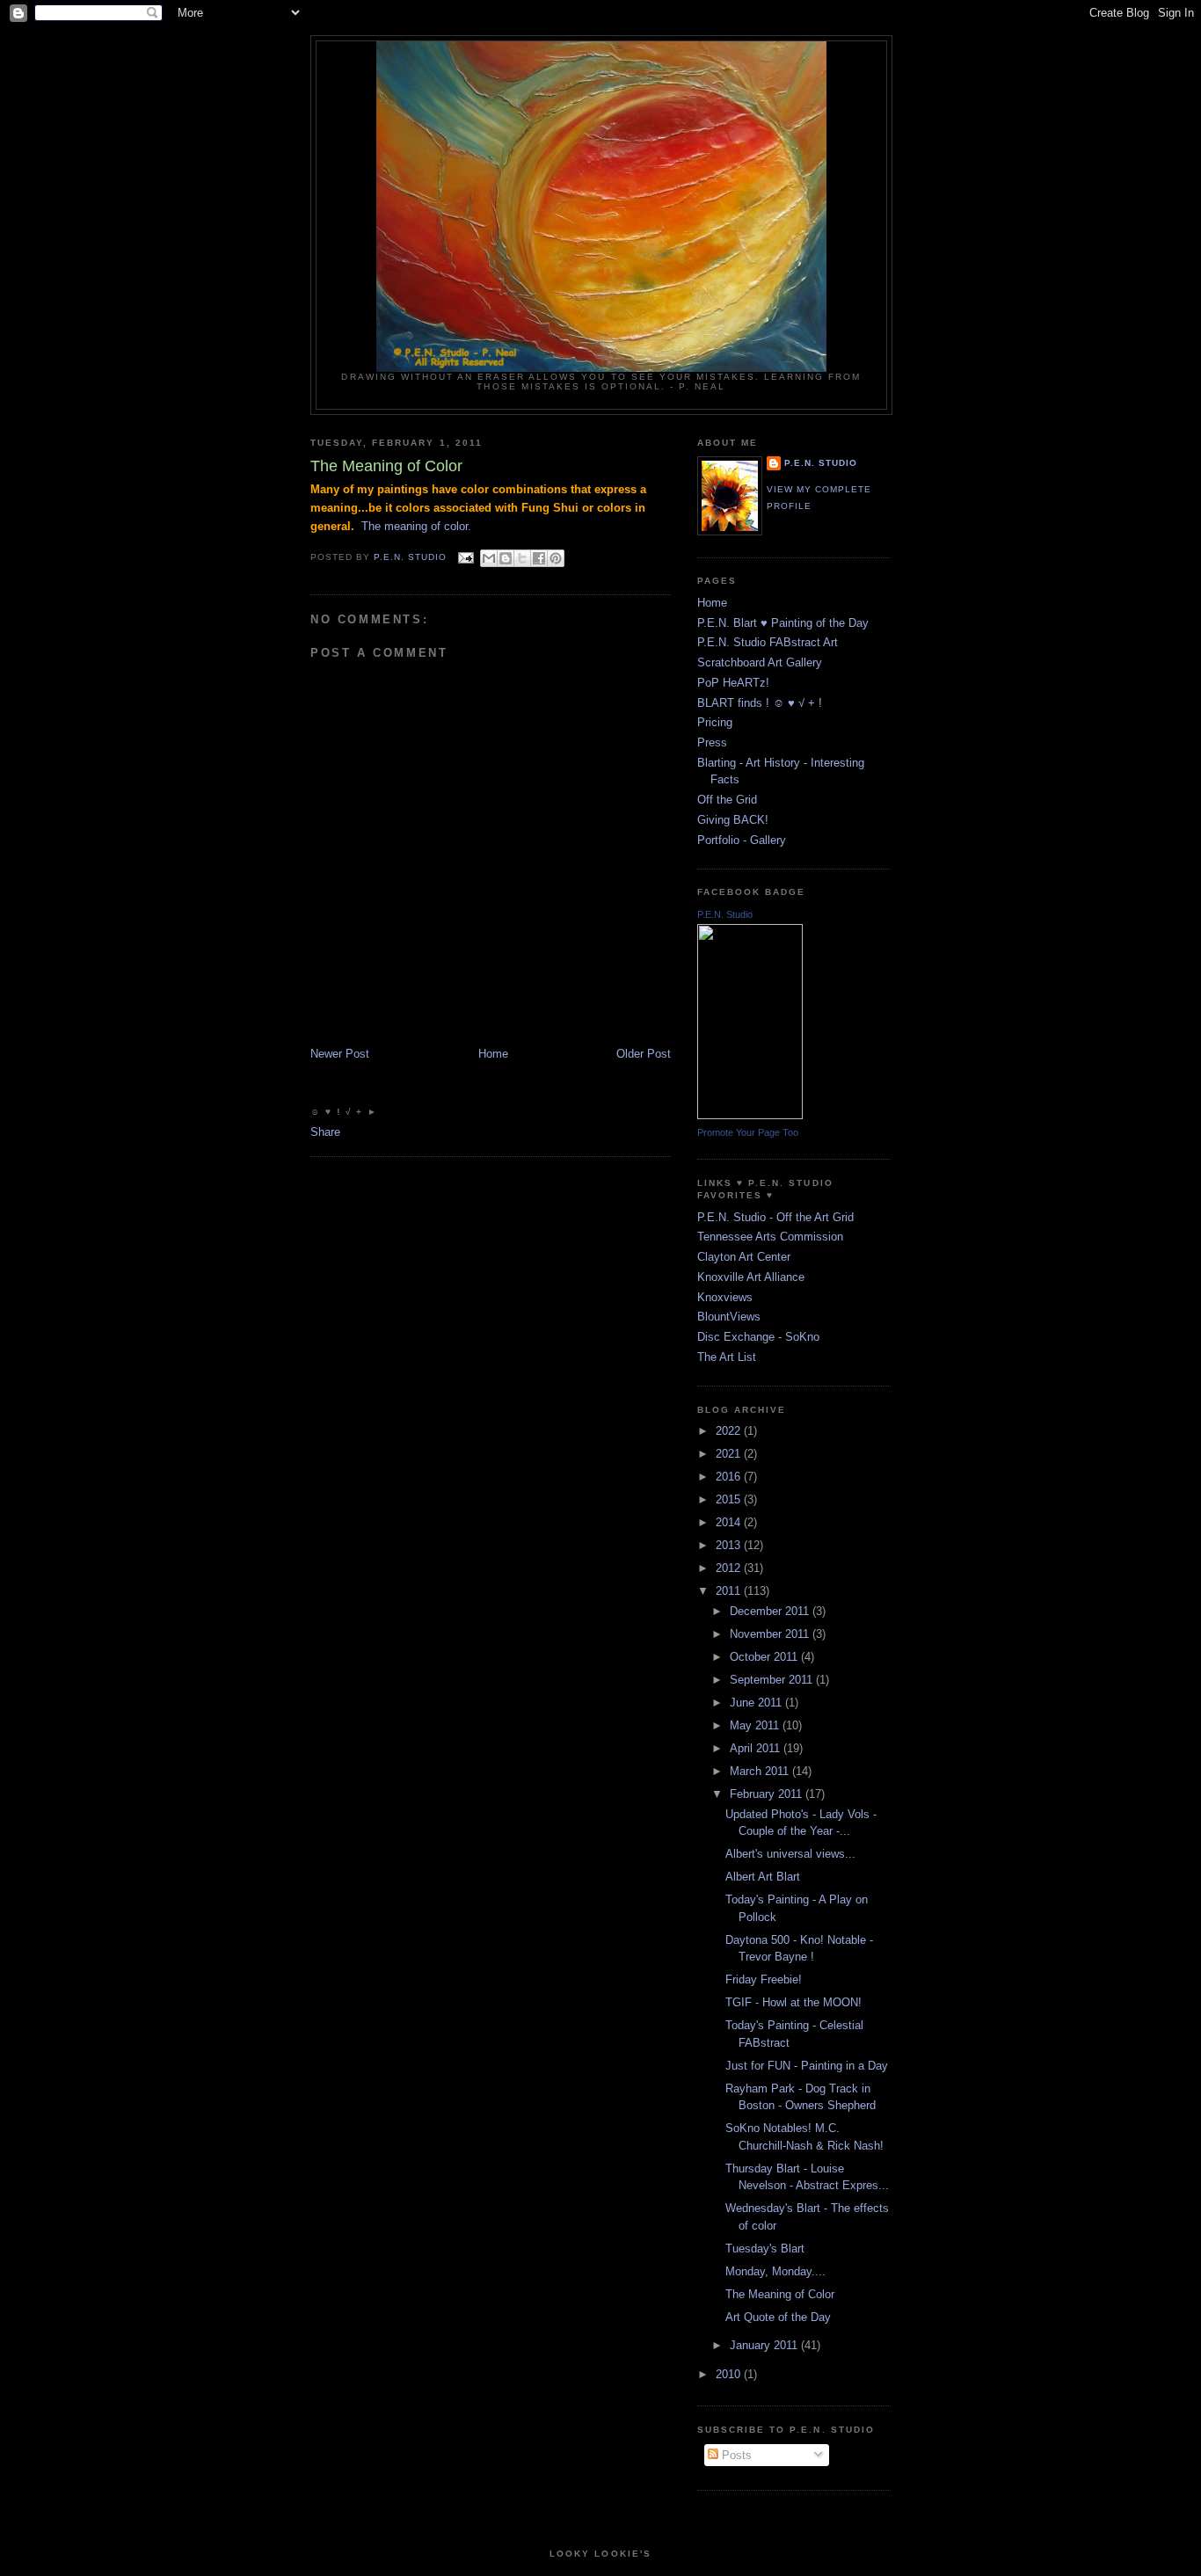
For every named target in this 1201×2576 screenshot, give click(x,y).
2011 (730, 1591)
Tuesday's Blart (765, 2249)
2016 (730, 1477)
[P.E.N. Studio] (750, 1115)
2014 (730, 1522)
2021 (730, 1454)
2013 (730, 1545)
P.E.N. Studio (821, 463)
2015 (730, 1499)
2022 (730, 1431)
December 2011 (771, 1611)
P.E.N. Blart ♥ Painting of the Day (783, 623)
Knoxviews (725, 1297)
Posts (735, 2455)
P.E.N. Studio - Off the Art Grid (775, 1217)
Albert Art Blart (763, 1877)
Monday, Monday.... (775, 2271)
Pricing (715, 722)
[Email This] (489, 558)
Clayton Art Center (744, 1257)
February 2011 (768, 1794)
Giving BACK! (733, 820)
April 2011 (757, 1748)
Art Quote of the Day (778, 2317)
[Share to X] (522, 558)
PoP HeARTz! (733, 683)
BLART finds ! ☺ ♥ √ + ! (760, 703)
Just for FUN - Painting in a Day (807, 2066)
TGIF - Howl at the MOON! (793, 2002)
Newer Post (340, 1054)
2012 (730, 1568)
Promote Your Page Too (748, 1132)
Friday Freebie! (764, 1979)
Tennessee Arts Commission (770, 1237)
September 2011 (773, 1680)
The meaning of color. (416, 526)
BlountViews (729, 1317)
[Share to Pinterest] (556, 558)
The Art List (727, 1357)
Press (712, 742)
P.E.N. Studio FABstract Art (768, 642)
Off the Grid (727, 800)
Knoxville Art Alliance (751, 1277)
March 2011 (761, 1771)
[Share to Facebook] (539, 558)
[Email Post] (466, 557)
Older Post (644, 1054)
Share (325, 1132)
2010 (730, 2374)
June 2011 (757, 1703)
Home (493, 1054)
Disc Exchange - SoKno (758, 1337)
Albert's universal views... (790, 1854)
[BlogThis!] (506, 558)
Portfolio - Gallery (742, 840)
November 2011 (771, 1634)
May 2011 (756, 1725)
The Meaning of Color (780, 2294)
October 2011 (765, 1657)
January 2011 (765, 2345)
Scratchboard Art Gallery (760, 662)
